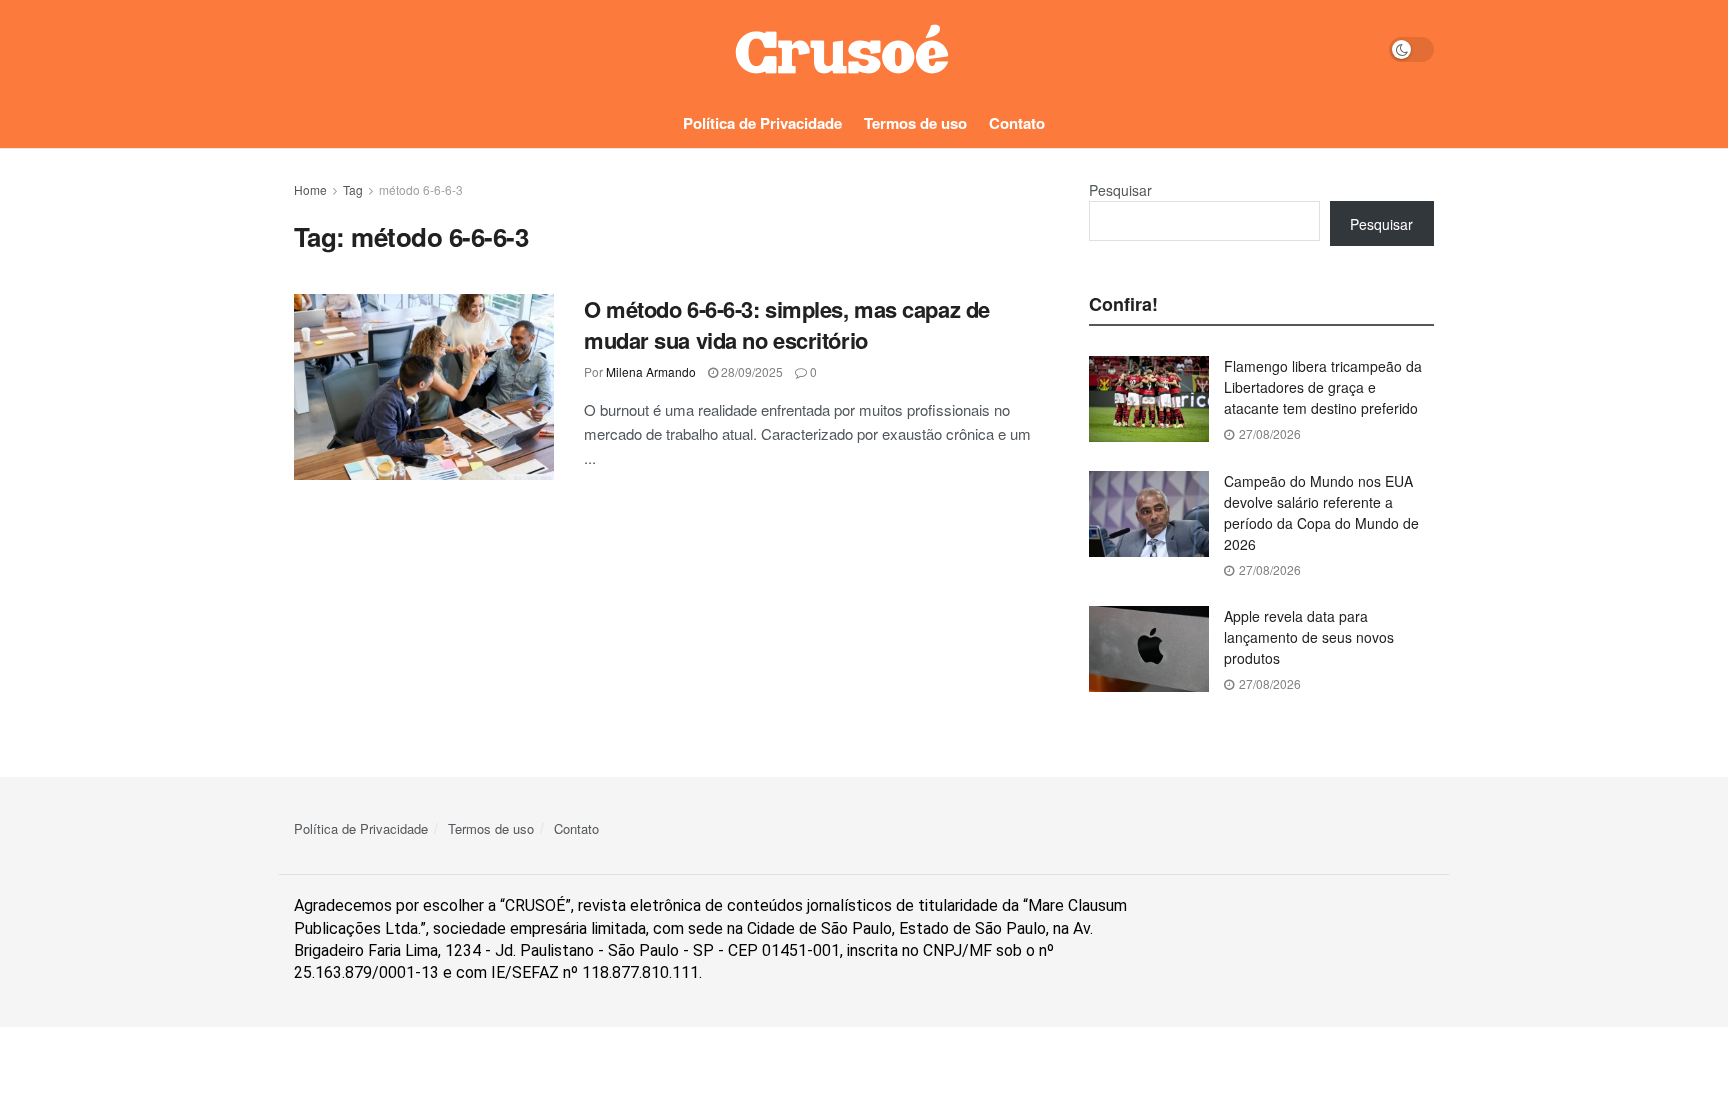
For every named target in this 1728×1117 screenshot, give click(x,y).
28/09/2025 (750, 371)
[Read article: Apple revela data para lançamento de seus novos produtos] (1149, 649)
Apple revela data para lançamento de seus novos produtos (1309, 637)
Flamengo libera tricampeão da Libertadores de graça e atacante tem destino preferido (1323, 387)
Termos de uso (915, 123)
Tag (353, 189)
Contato (1017, 123)
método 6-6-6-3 (421, 189)
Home (310, 189)
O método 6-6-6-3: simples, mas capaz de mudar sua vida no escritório (787, 324)
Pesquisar (1120, 190)
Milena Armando (651, 371)
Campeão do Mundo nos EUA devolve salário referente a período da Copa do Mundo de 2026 (1321, 512)
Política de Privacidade (762, 123)
